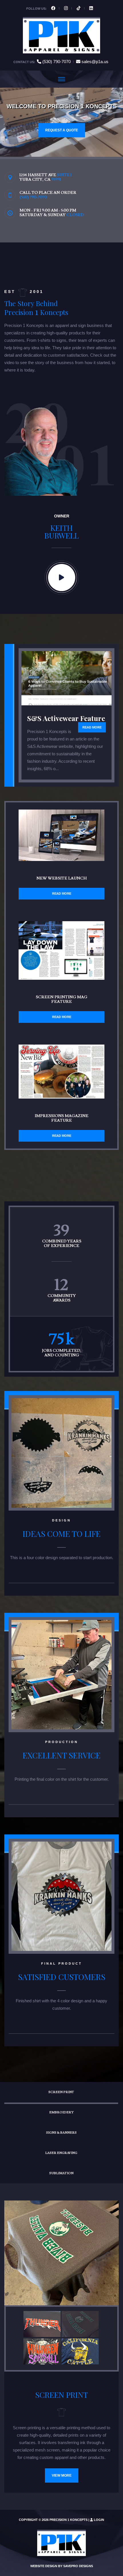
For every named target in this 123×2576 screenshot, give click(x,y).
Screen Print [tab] (61, 2092)
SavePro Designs (78, 2566)
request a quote (62, 130)
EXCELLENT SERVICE (62, 1755)
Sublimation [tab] (61, 2173)
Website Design (44, 2566)
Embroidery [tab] (61, 2112)
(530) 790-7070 (56, 62)
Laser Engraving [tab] (61, 2153)
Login (99, 2520)
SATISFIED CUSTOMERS (62, 1977)
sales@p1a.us (95, 62)
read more (92, 727)
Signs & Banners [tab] (61, 2133)
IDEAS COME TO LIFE (62, 1534)
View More (62, 2475)
